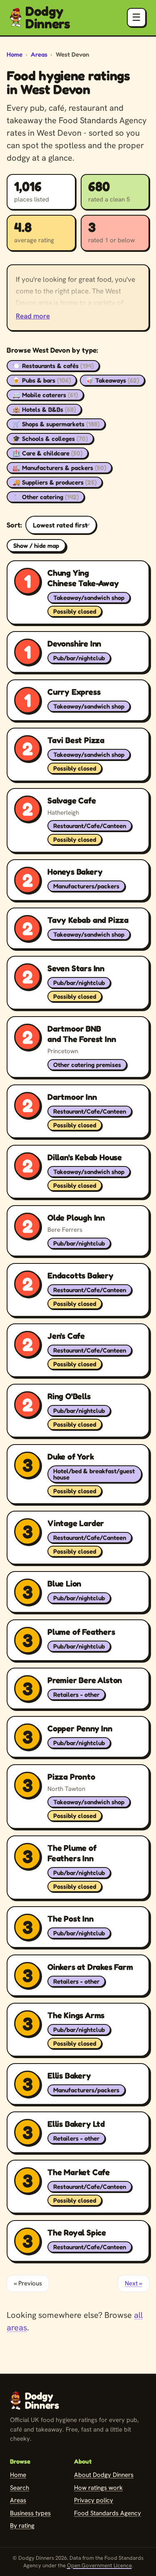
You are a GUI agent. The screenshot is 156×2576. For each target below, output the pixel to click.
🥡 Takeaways (112, 380)
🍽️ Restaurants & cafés (53, 366)
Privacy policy (94, 2500)
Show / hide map (36, 546)
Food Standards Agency (108, 2513)
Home (15, 54)
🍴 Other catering (46, 497)
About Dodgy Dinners (104, 2475)
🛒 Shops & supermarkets (56, 424)
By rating (22, 2526)
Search (20, 2488)
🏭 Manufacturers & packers (59, 468)
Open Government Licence (99, 2565)
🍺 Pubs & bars (42, 380)
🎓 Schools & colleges (50, 439)
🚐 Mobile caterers (45, 395)
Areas (39, 54)
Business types (30, 2513)
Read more (33, 316)
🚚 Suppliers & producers (54, 482)
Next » (134, 2283)
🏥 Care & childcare (47, 453)
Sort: (14, 525)
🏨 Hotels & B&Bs (44, 409)
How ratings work (98, 2488)
